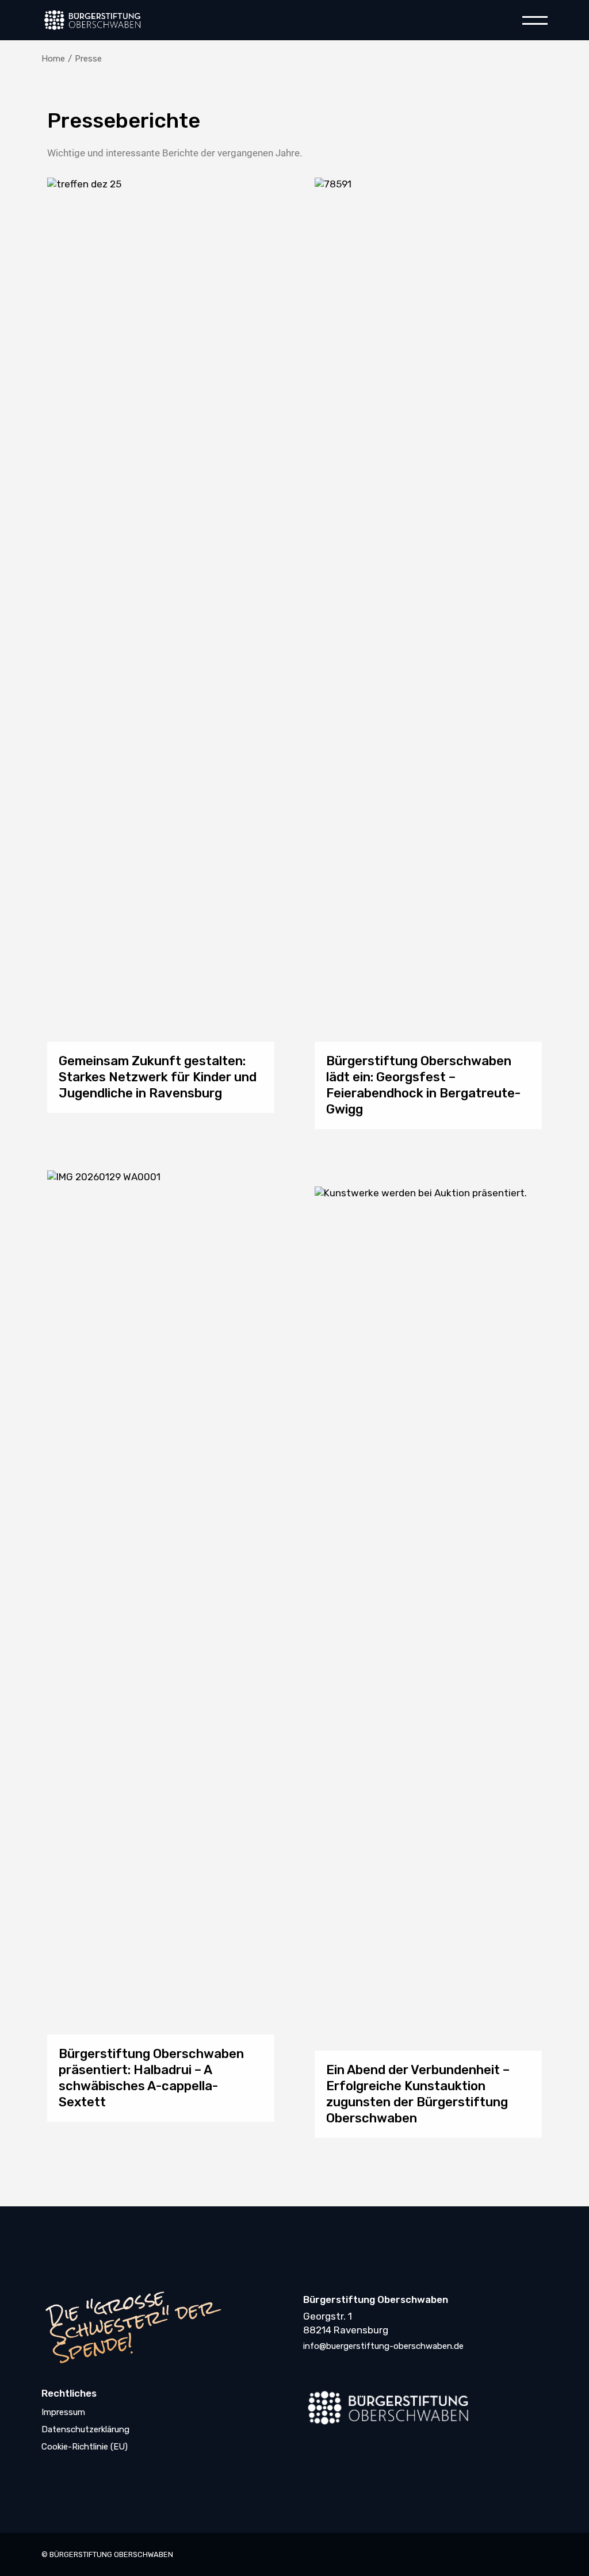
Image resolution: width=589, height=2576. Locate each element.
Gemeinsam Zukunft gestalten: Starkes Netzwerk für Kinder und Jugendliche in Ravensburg (158, 1077)
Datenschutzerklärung (85, 2429)
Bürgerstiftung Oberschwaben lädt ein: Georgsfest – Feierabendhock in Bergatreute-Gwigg (423, 1085)
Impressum (63, 2412)
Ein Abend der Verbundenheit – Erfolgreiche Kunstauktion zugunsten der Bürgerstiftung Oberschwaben (418, 2093)
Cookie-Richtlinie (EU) (85, 2447)
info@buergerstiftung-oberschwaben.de (383, 2346)
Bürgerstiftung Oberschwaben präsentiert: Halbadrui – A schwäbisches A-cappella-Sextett (151, 2077)
